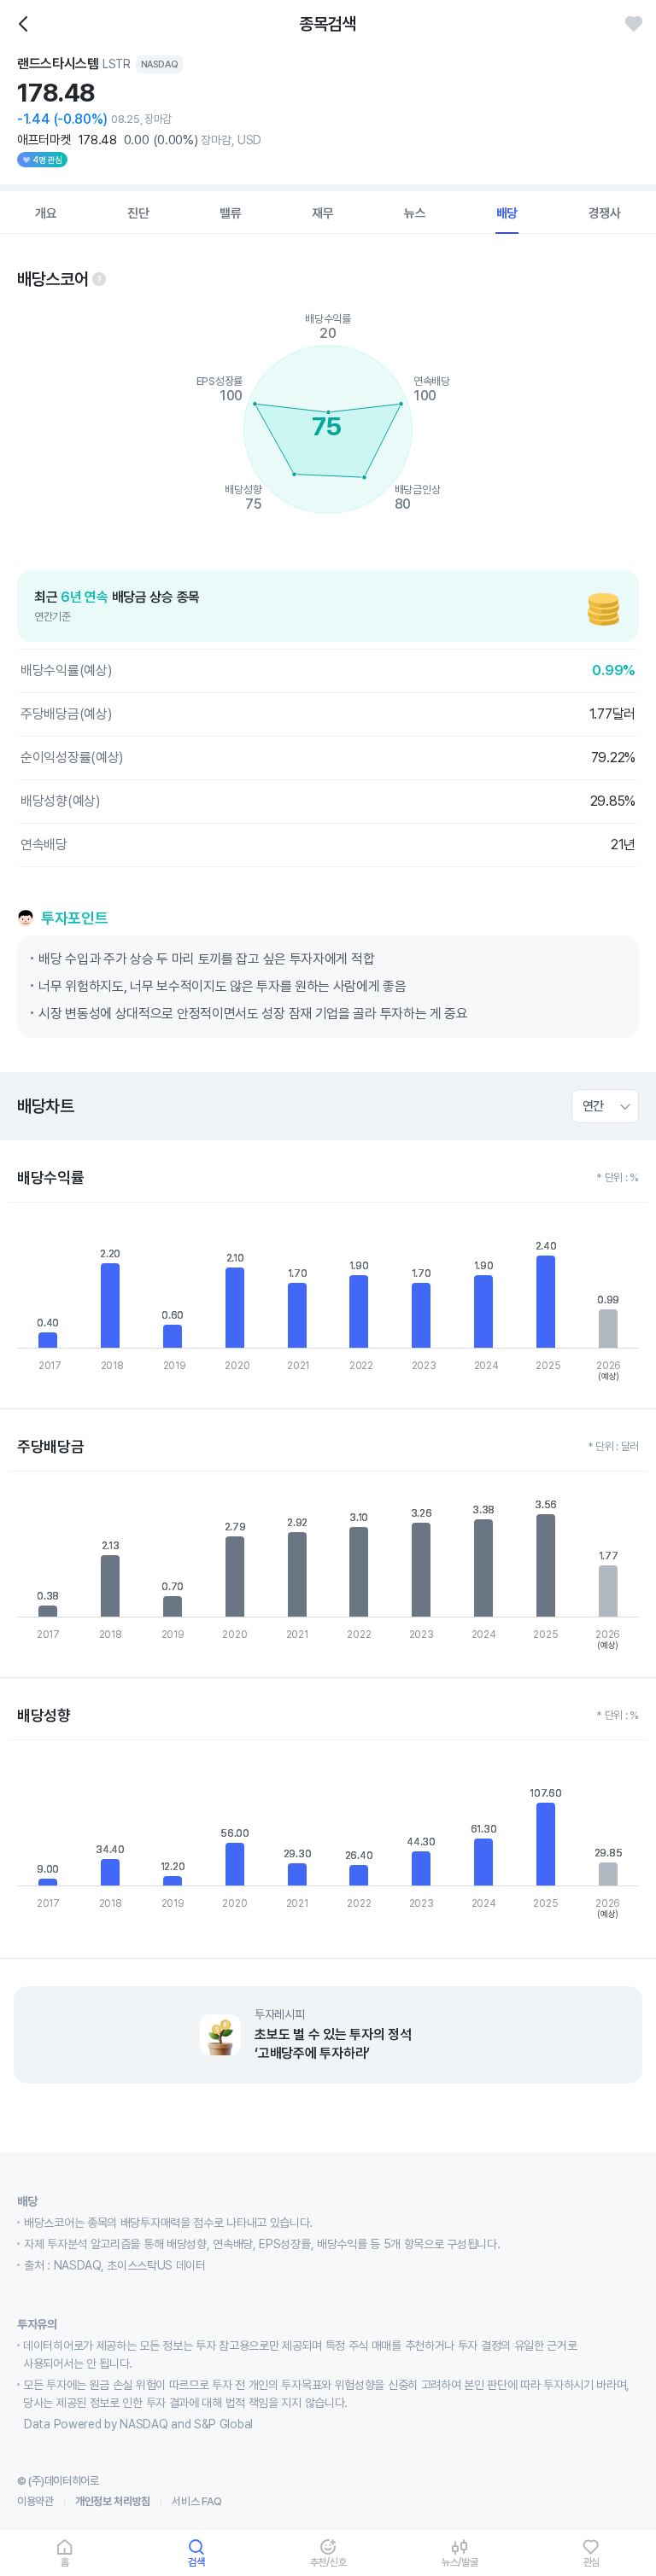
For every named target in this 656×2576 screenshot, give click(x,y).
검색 (196, 2562)
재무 (323, 213)
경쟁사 (605, 213)
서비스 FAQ (197, 2501)
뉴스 (415, 213)
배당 (507, 213)
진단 (138, 213)
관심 (592, 2562)
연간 (593, 1106)
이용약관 (35, 2501)
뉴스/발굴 (460, 2562)
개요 (46, 213)
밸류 (231, 213)
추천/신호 (328, 2562)
